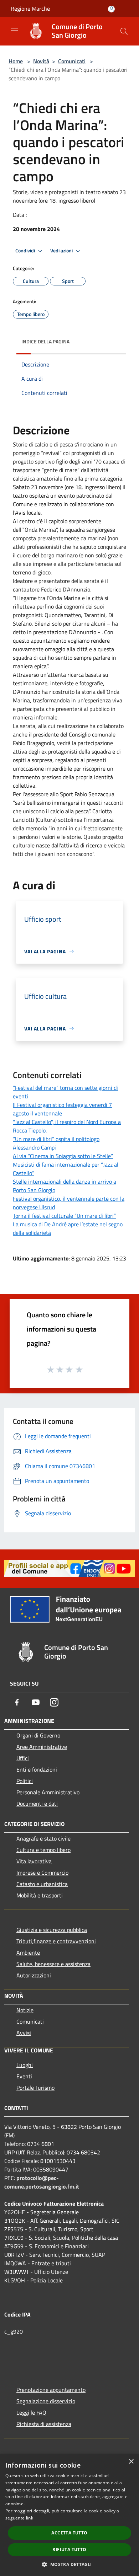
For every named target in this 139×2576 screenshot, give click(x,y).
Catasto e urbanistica (42, 1884)
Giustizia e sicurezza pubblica (52, 1930)
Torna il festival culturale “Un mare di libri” (64, 1216)
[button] (69, 2564)
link (30, 2518)
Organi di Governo (38, 1735)
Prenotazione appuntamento (51, 2390)
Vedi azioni (62, 251)
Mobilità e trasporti (40, 1895)
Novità (41, 61)
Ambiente (28, 1953)
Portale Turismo (35, 2088)
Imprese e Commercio (42, 1873)
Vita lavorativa (34, 1861)
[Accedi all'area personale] (111, 9)
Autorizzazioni (34, 1975)
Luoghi (25, 2065)
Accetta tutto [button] (69, 2533)
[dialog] (69, 2515)
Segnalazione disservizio (46, 2401)
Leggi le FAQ (31, 2412)
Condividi (26, 251)
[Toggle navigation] (14, 31)
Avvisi (24, 2033)
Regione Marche (30, 9)
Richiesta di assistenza (44, 2424)
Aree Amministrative (42, 1747)
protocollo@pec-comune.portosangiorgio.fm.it (42, 2182)
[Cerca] (124, 31)
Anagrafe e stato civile (43, 1838)
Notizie (25, 2010)
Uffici (23, 1758)
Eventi (24, 2076)
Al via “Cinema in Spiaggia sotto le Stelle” (63, 1156)
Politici (25, 1781)
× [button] (131, 2462)
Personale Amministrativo (48, 1792)
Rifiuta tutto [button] (69, 2550)
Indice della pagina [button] (45, 341)
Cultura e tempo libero (43, 1850)
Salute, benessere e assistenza (53, 1964)
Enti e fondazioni (37, 1769)
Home (16, 61)
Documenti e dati (37, 1804)
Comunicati (72, 61)
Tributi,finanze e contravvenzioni (56, 1941)
